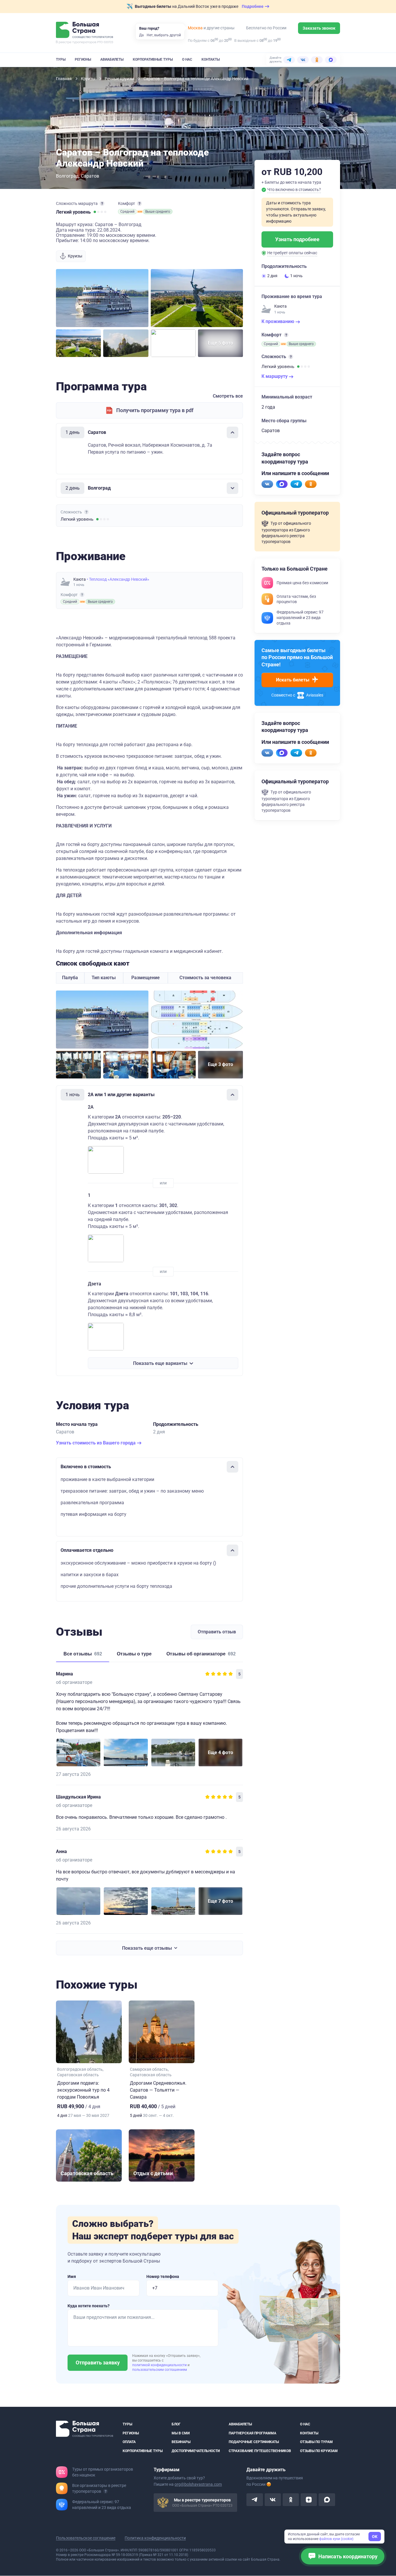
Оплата (129, 2442)
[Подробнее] (102, 203)
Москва (195, 28)
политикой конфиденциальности (160, 2365)
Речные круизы (120, 79)
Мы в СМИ (181, 2433)
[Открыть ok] (291, 2500)
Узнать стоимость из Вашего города (96, 1443)
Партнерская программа (253, 2433)
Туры (61, 59)
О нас (187, 59)
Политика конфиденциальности (155, 2538)
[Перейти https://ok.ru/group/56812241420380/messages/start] (311, 484)
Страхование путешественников (260, 2451)
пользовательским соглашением (160, 2370)
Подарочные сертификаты (254, 2442)
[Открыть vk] (273, 2500)
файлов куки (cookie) (336, 2539)
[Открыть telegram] (255, 2500)
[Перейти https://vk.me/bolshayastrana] (267, 484)
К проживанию (278, 321)
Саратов (90, 176)
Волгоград (67, 176)
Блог (176, 2424)
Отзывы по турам (316, 2442)
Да (141, 35)
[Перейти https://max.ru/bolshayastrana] (282, 484)
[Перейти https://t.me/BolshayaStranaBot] (296, 484)
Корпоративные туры (153, 59)
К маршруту (275, 376)
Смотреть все (228, 396)
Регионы (83, 59)
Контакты (211, 59)
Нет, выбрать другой (164, 35)
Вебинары (181, 2442)
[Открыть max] (327, 2500)
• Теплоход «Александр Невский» (118, 579)
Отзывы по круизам (319, 2451)
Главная (64, 79)
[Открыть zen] (309, 2500)
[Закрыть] (232, 432)
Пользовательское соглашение (86, 2538)
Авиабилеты (112, 59)
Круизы (89, 79)
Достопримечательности (196, 2451)
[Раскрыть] (232, 488)
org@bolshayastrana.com (198, 2485)
